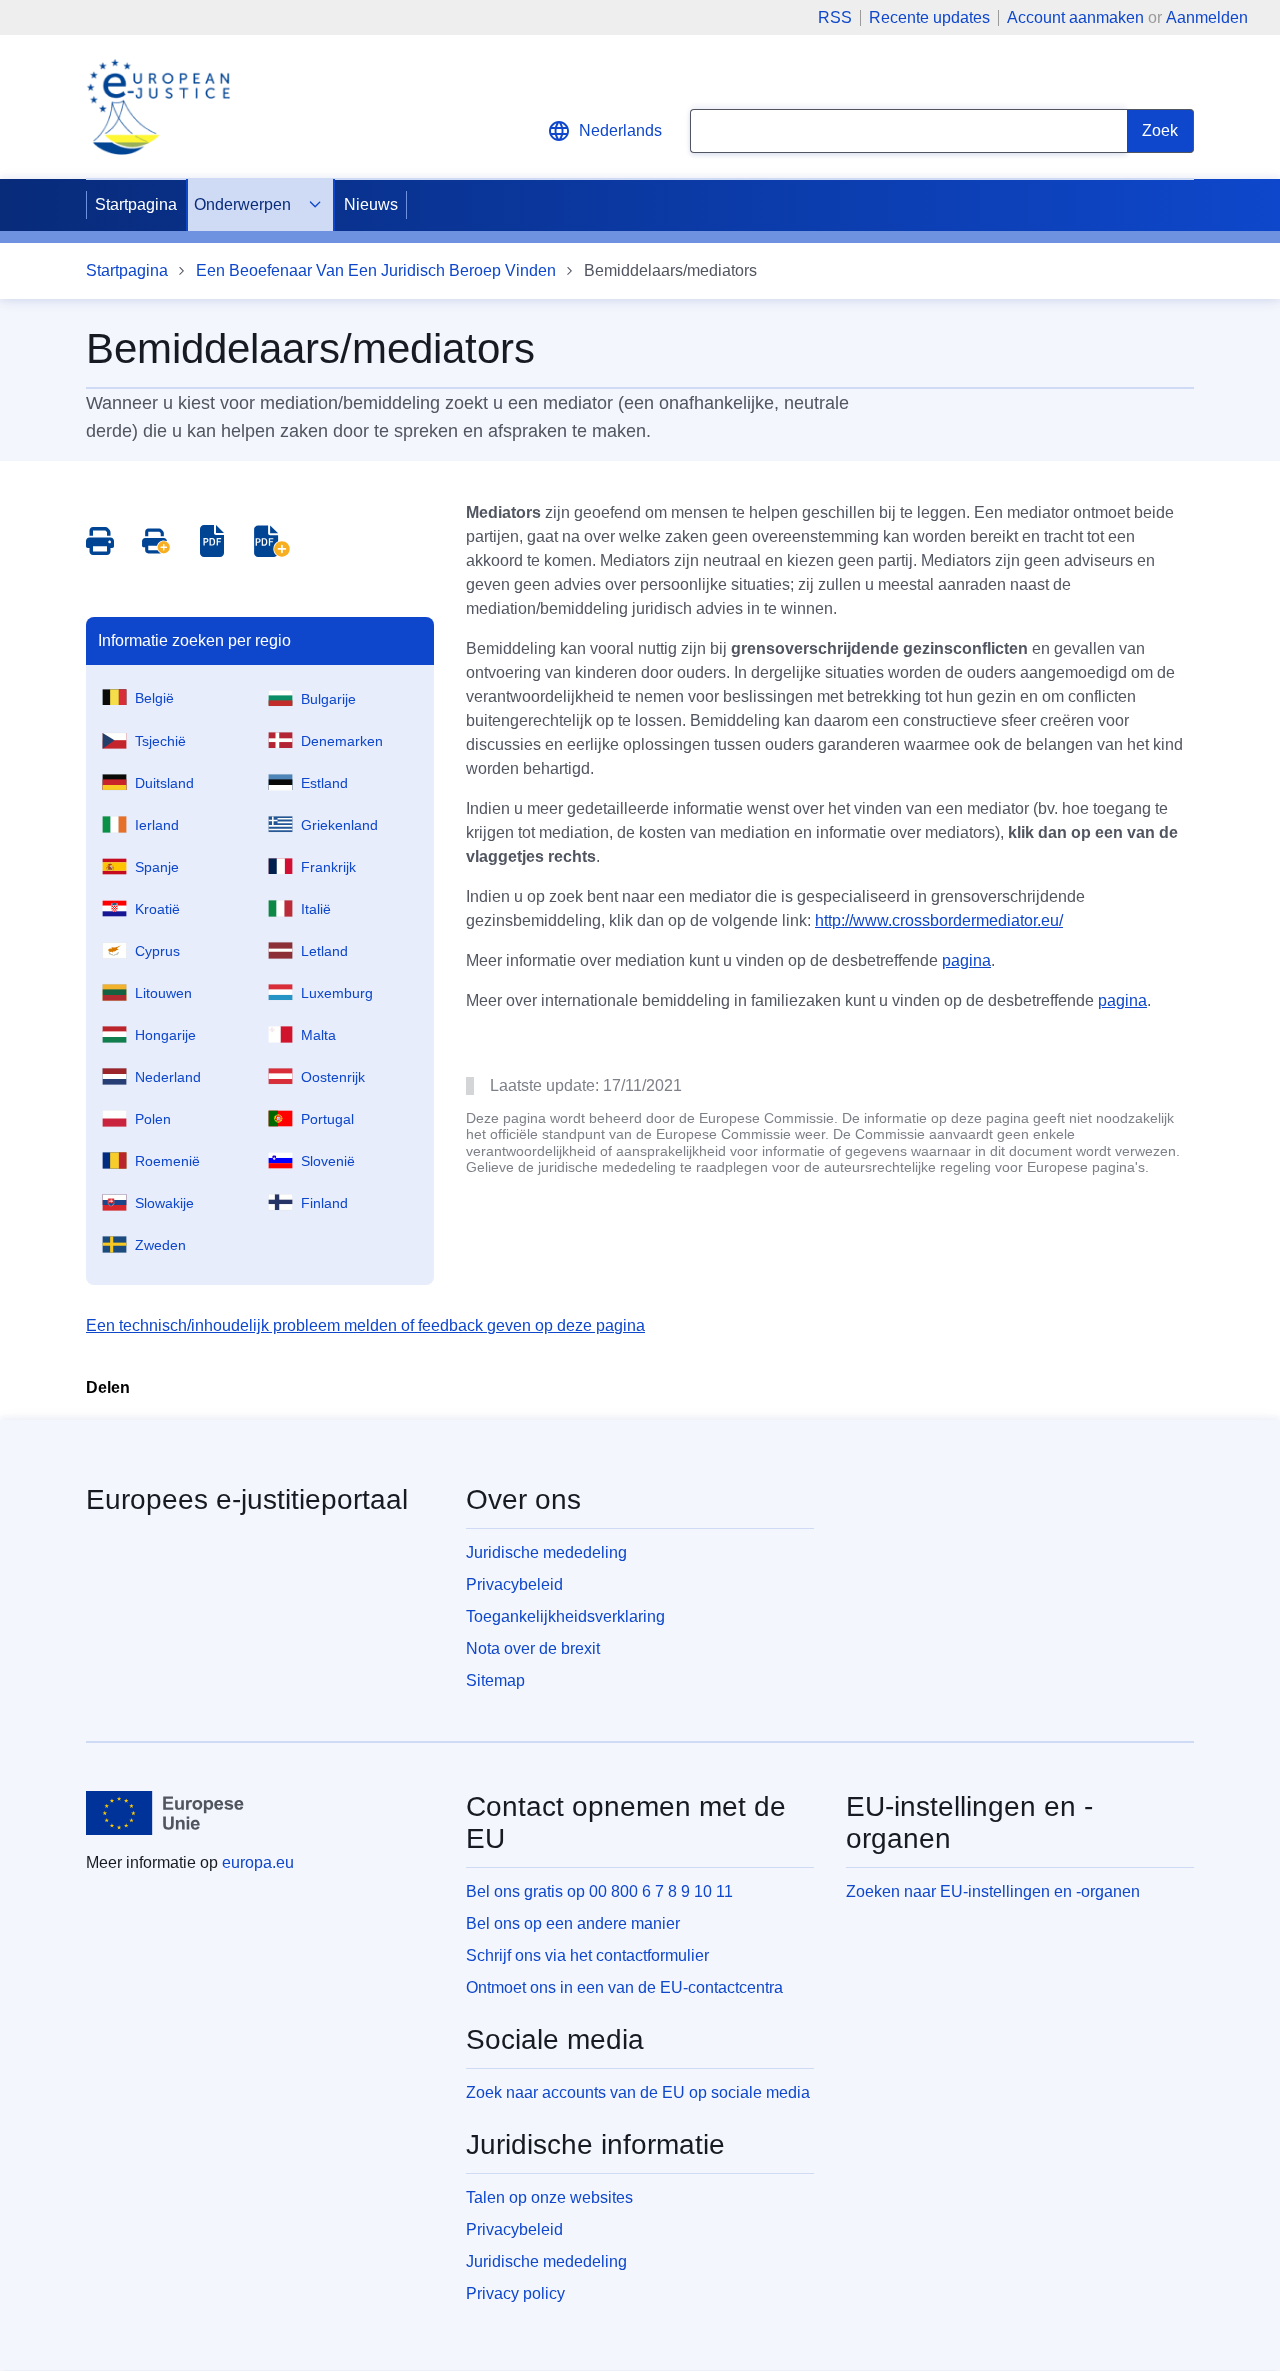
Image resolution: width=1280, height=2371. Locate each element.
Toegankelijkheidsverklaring (565, 1616)
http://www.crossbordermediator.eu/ (939, 920)
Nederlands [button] (620, 130)
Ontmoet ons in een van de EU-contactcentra (624, 1987)
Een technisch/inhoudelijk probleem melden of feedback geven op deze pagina (365, 1325)
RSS (835, 18)
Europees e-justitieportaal (247, 1499)
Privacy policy (515, 2293)
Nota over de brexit (533, 1648)
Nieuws (371, 204)
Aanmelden (1207, 17)
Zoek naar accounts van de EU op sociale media (638, 2092)
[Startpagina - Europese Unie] (165, 1813)
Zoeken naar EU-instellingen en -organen (993, 1891)
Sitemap (495, 1680)
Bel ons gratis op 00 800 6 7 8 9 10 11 (599, 1891)
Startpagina (136, 204)
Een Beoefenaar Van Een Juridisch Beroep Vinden (376, 270)
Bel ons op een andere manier (573, 1923)
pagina (966, 960)
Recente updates (929, 18)
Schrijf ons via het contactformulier (587, 1955)
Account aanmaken (1075, 17)
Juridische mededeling (546, 1552)
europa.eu (258, 1862)
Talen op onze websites (549, 2197)
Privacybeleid (514, 1584)
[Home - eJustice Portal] (158, 107)
